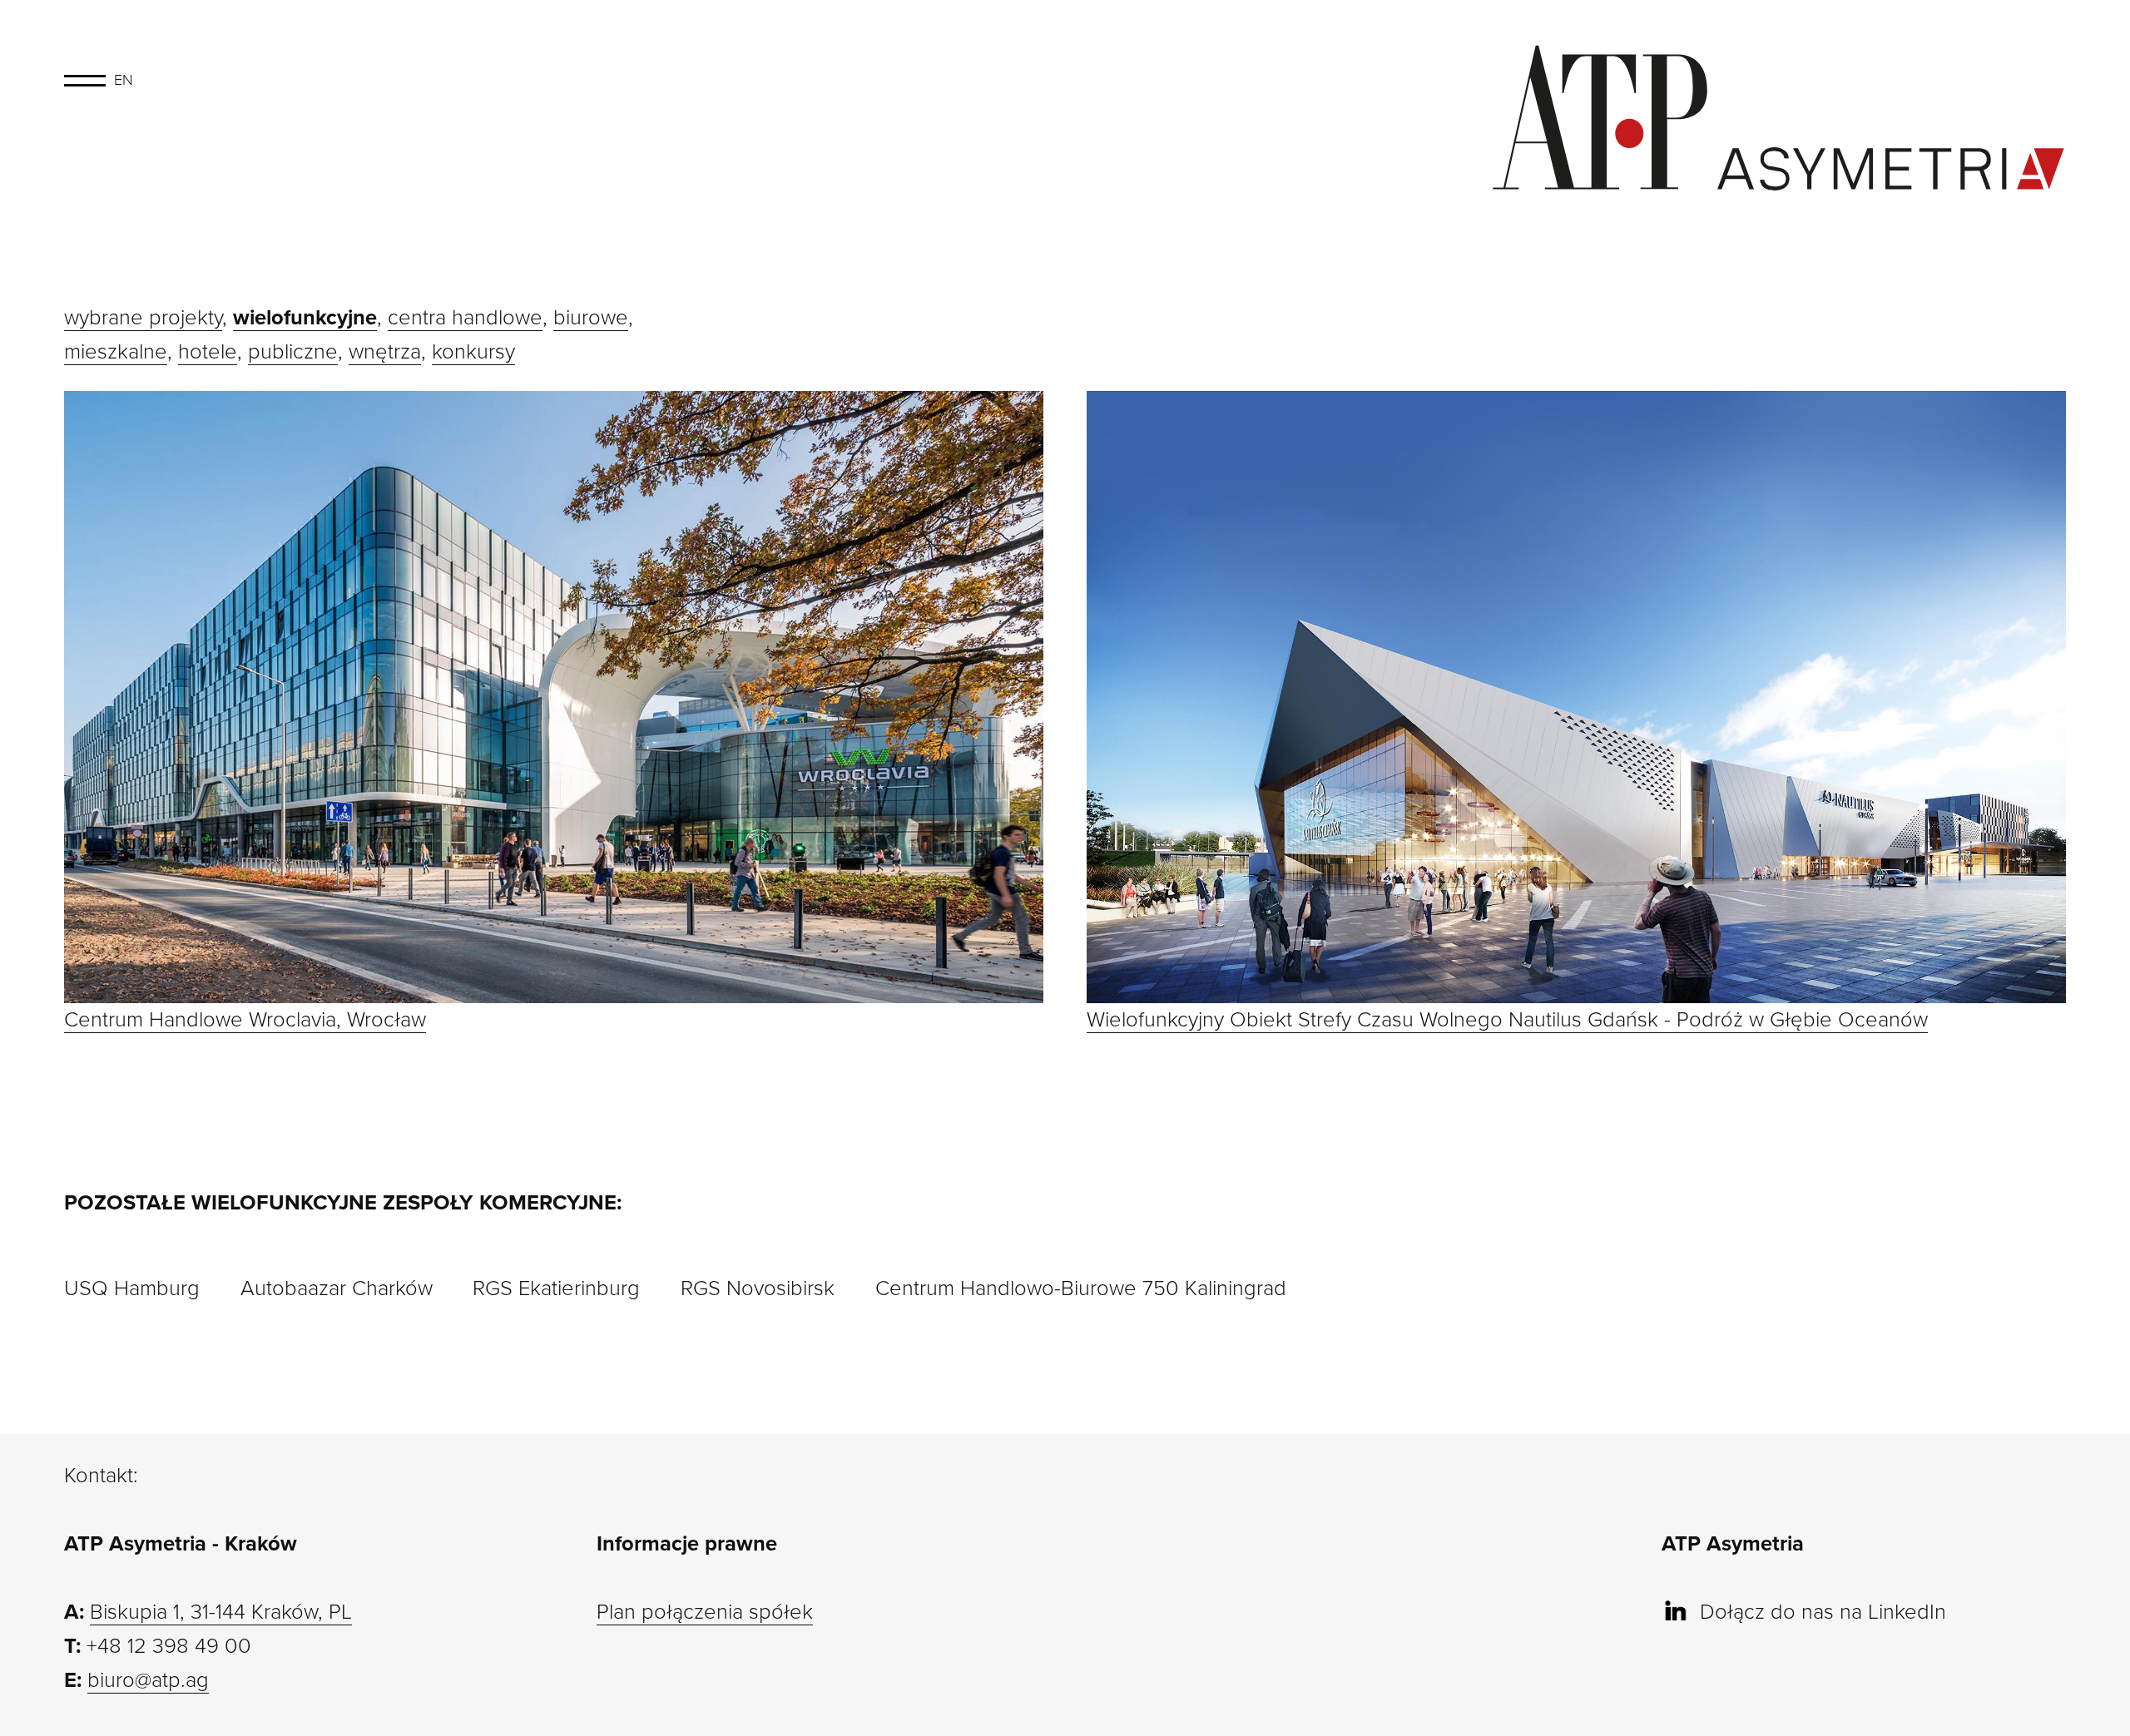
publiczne (293, 352)
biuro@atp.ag (148, 1680)
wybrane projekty (143, 318)
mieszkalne (116, 352)
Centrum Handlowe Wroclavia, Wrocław (245, 1020)
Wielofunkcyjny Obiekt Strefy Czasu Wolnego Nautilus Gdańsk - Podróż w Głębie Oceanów (1507, 1020)
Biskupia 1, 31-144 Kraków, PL (221, 1612)
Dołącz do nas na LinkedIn (1823, 1612)
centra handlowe (465, 318)
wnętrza (385, 352)
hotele (208, 352)
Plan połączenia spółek (705, 1612)
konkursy (473, 352)
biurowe (591, 318)
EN (124, 80)
